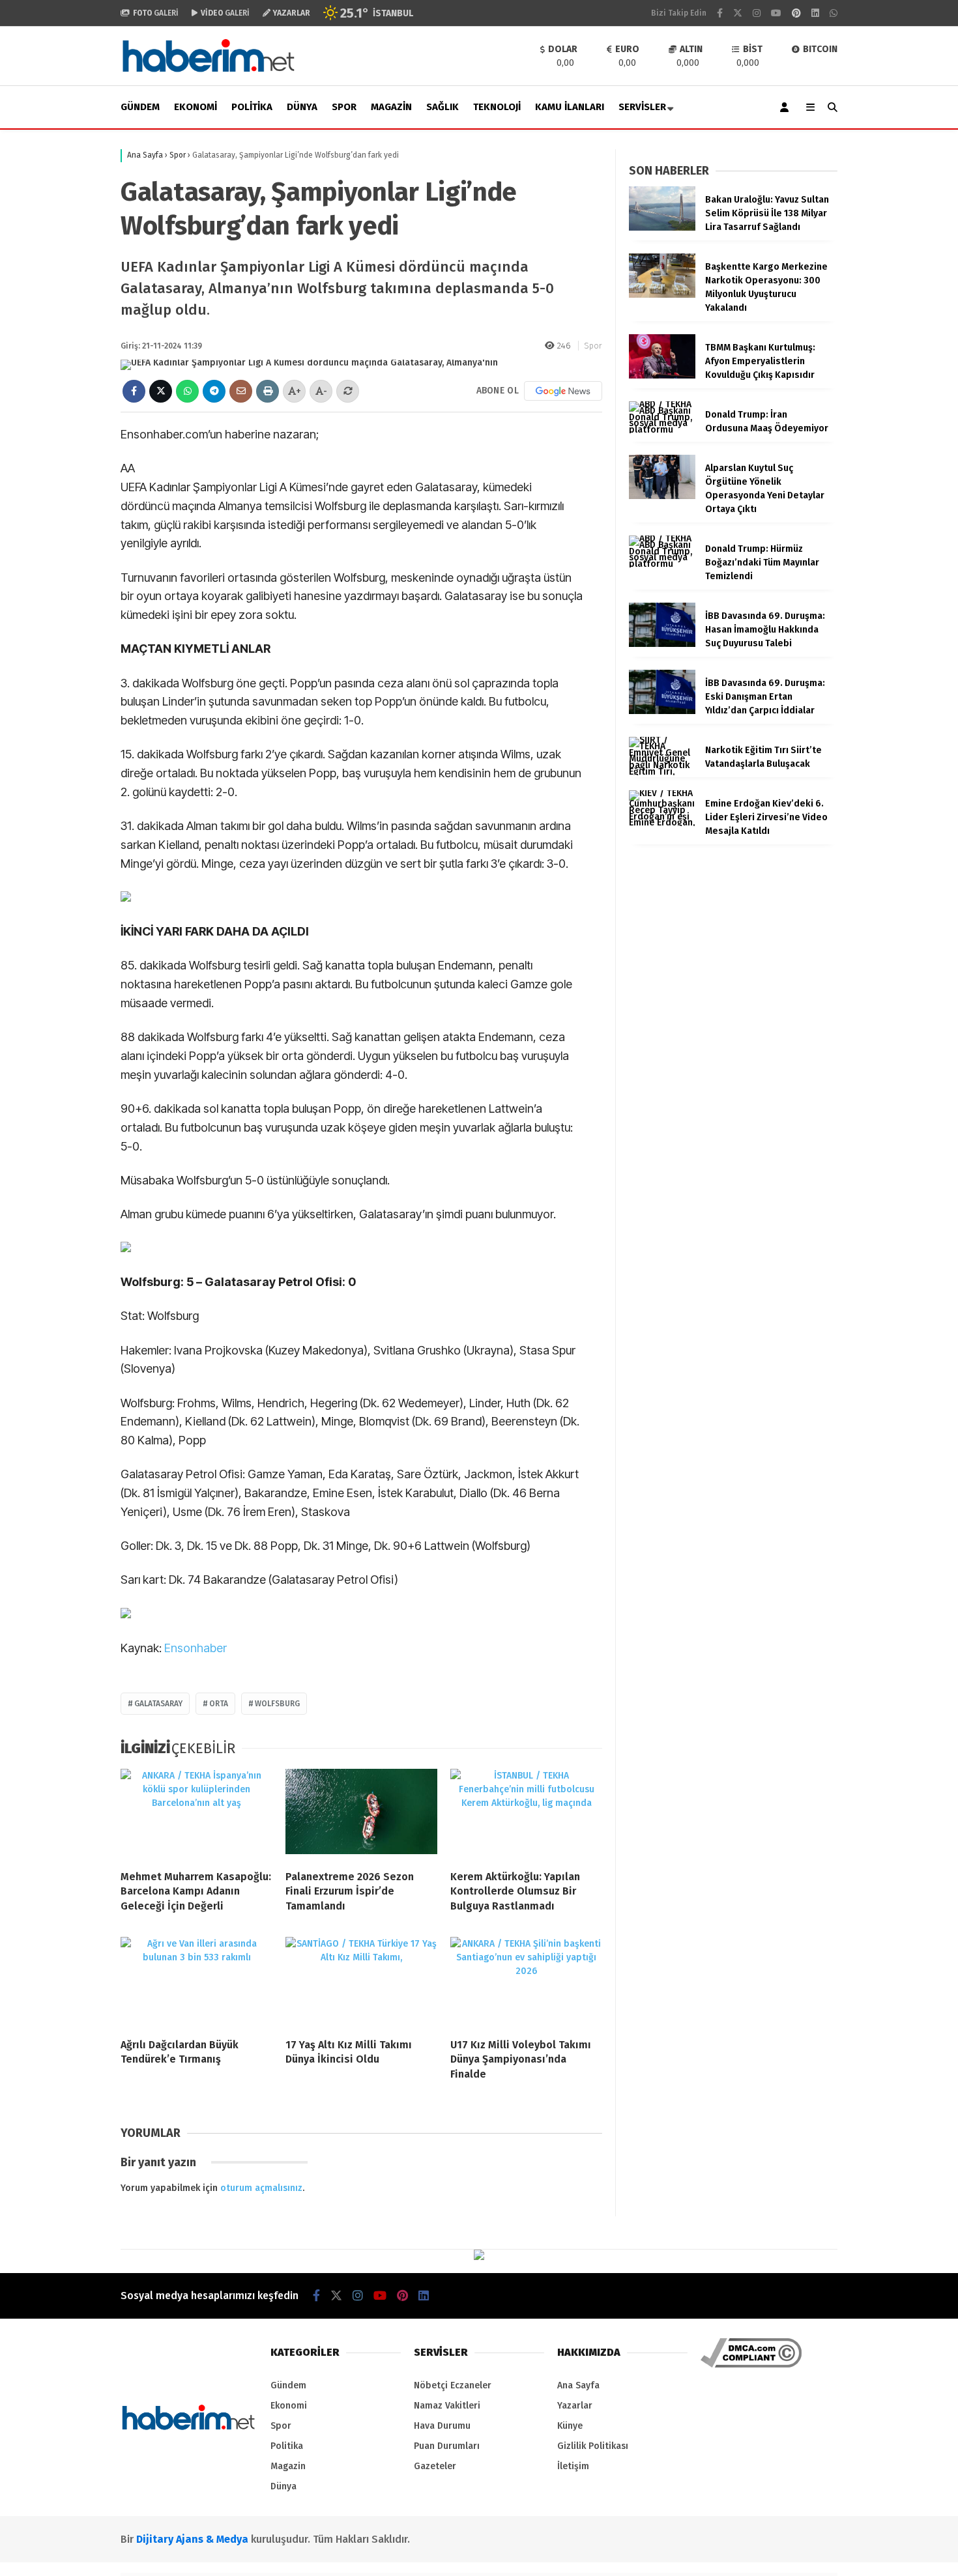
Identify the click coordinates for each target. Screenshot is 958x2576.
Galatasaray (158, 1704)
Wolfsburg (277, 1704)
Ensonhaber (196, 1648)
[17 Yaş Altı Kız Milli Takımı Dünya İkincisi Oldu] (361, 1982)
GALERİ (156, 13)
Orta (219, 1704)
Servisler (642, 107)
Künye (570, 2426)
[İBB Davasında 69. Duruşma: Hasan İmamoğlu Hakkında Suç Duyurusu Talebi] (662, 644)
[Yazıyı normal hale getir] (348, 391)
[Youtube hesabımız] (776, 13)
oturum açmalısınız (261, 2188)
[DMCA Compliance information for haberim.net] (751, 2365)
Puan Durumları (447, 2446)
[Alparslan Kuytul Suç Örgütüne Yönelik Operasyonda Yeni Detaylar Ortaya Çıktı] (662, 496)
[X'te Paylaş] (161, 391)
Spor (344, 107)
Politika (252, 107)
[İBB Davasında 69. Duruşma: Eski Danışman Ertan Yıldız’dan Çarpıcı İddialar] (662, 711)
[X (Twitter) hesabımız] (738, 13)
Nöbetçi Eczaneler (453, 2385)
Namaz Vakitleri (447, 2406)
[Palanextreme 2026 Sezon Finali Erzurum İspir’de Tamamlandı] (361, 1814)
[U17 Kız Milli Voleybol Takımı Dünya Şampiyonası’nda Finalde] (526, 1982)
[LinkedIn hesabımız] (815, 13)
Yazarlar (575, 2406)
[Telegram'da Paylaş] (214, 391)
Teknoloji (497, 107)
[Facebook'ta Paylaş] (134, 391)
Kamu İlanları (570, 107)
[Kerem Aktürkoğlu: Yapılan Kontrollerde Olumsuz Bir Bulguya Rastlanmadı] (526, 1814)
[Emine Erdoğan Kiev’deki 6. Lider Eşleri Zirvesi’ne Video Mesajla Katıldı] (662, 823)
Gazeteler (435, 2466)
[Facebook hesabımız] (720, 13)
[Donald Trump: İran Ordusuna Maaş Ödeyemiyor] (662, 430)
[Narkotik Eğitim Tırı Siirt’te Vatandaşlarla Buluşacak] (662, 772)
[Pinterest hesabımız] (796, 13)
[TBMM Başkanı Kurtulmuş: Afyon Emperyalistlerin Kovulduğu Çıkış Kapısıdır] (662, 376)
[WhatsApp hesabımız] (834, 13)
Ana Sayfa (578, 2385)
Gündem (140, 107)
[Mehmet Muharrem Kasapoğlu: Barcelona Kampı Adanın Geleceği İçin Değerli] (196, 1814)
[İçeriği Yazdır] (268, 391)
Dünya (302, 107)
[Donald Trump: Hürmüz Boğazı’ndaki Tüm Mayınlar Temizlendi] (662, 564)
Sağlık (443, 107)
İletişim (573, 2466)
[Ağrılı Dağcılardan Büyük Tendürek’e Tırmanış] (196, 1982)
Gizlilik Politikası (593, 2446)
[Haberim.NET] (209, 75)
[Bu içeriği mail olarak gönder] (241, 391)
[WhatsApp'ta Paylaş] (187, 391)
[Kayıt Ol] (787, 107)
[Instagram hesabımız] (757, 13)
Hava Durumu (442, 2426)
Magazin (391, 107)
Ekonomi (196, 107)
